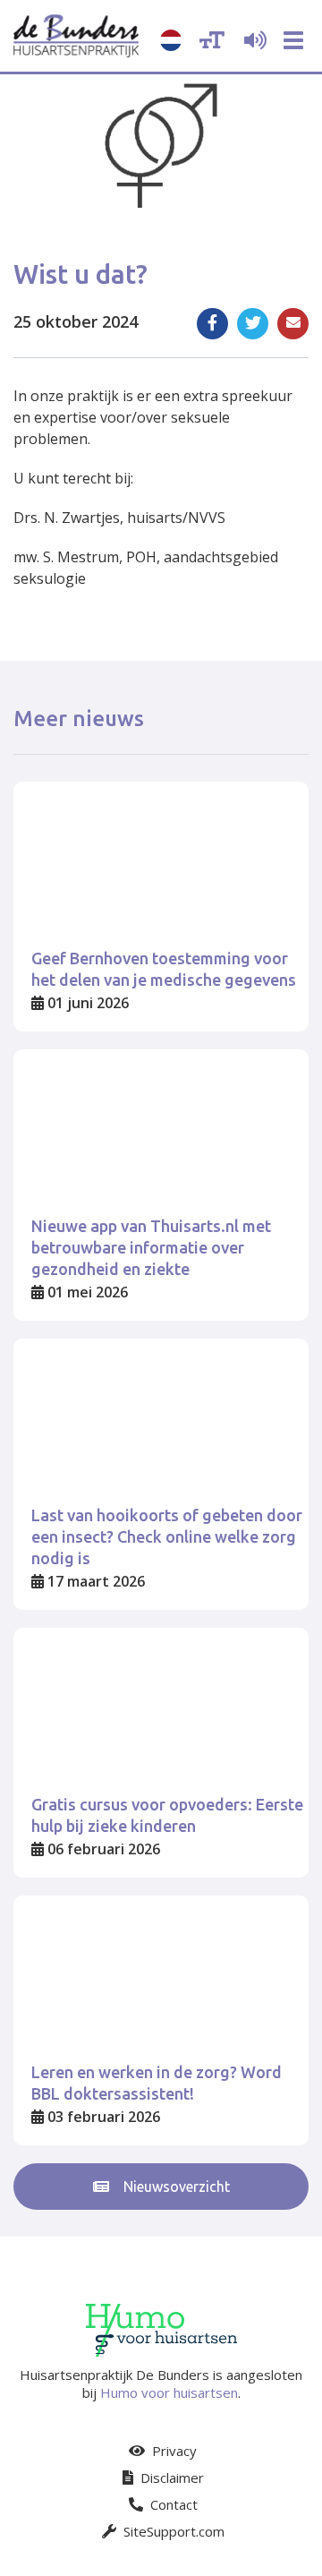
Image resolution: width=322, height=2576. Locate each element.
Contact (172, 2504)
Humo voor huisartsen (169, 2392)
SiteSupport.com (172, 2531)
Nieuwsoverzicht (175, 2187)
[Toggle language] (171, 40)
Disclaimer (170, 2478)
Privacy (173, 2451)
